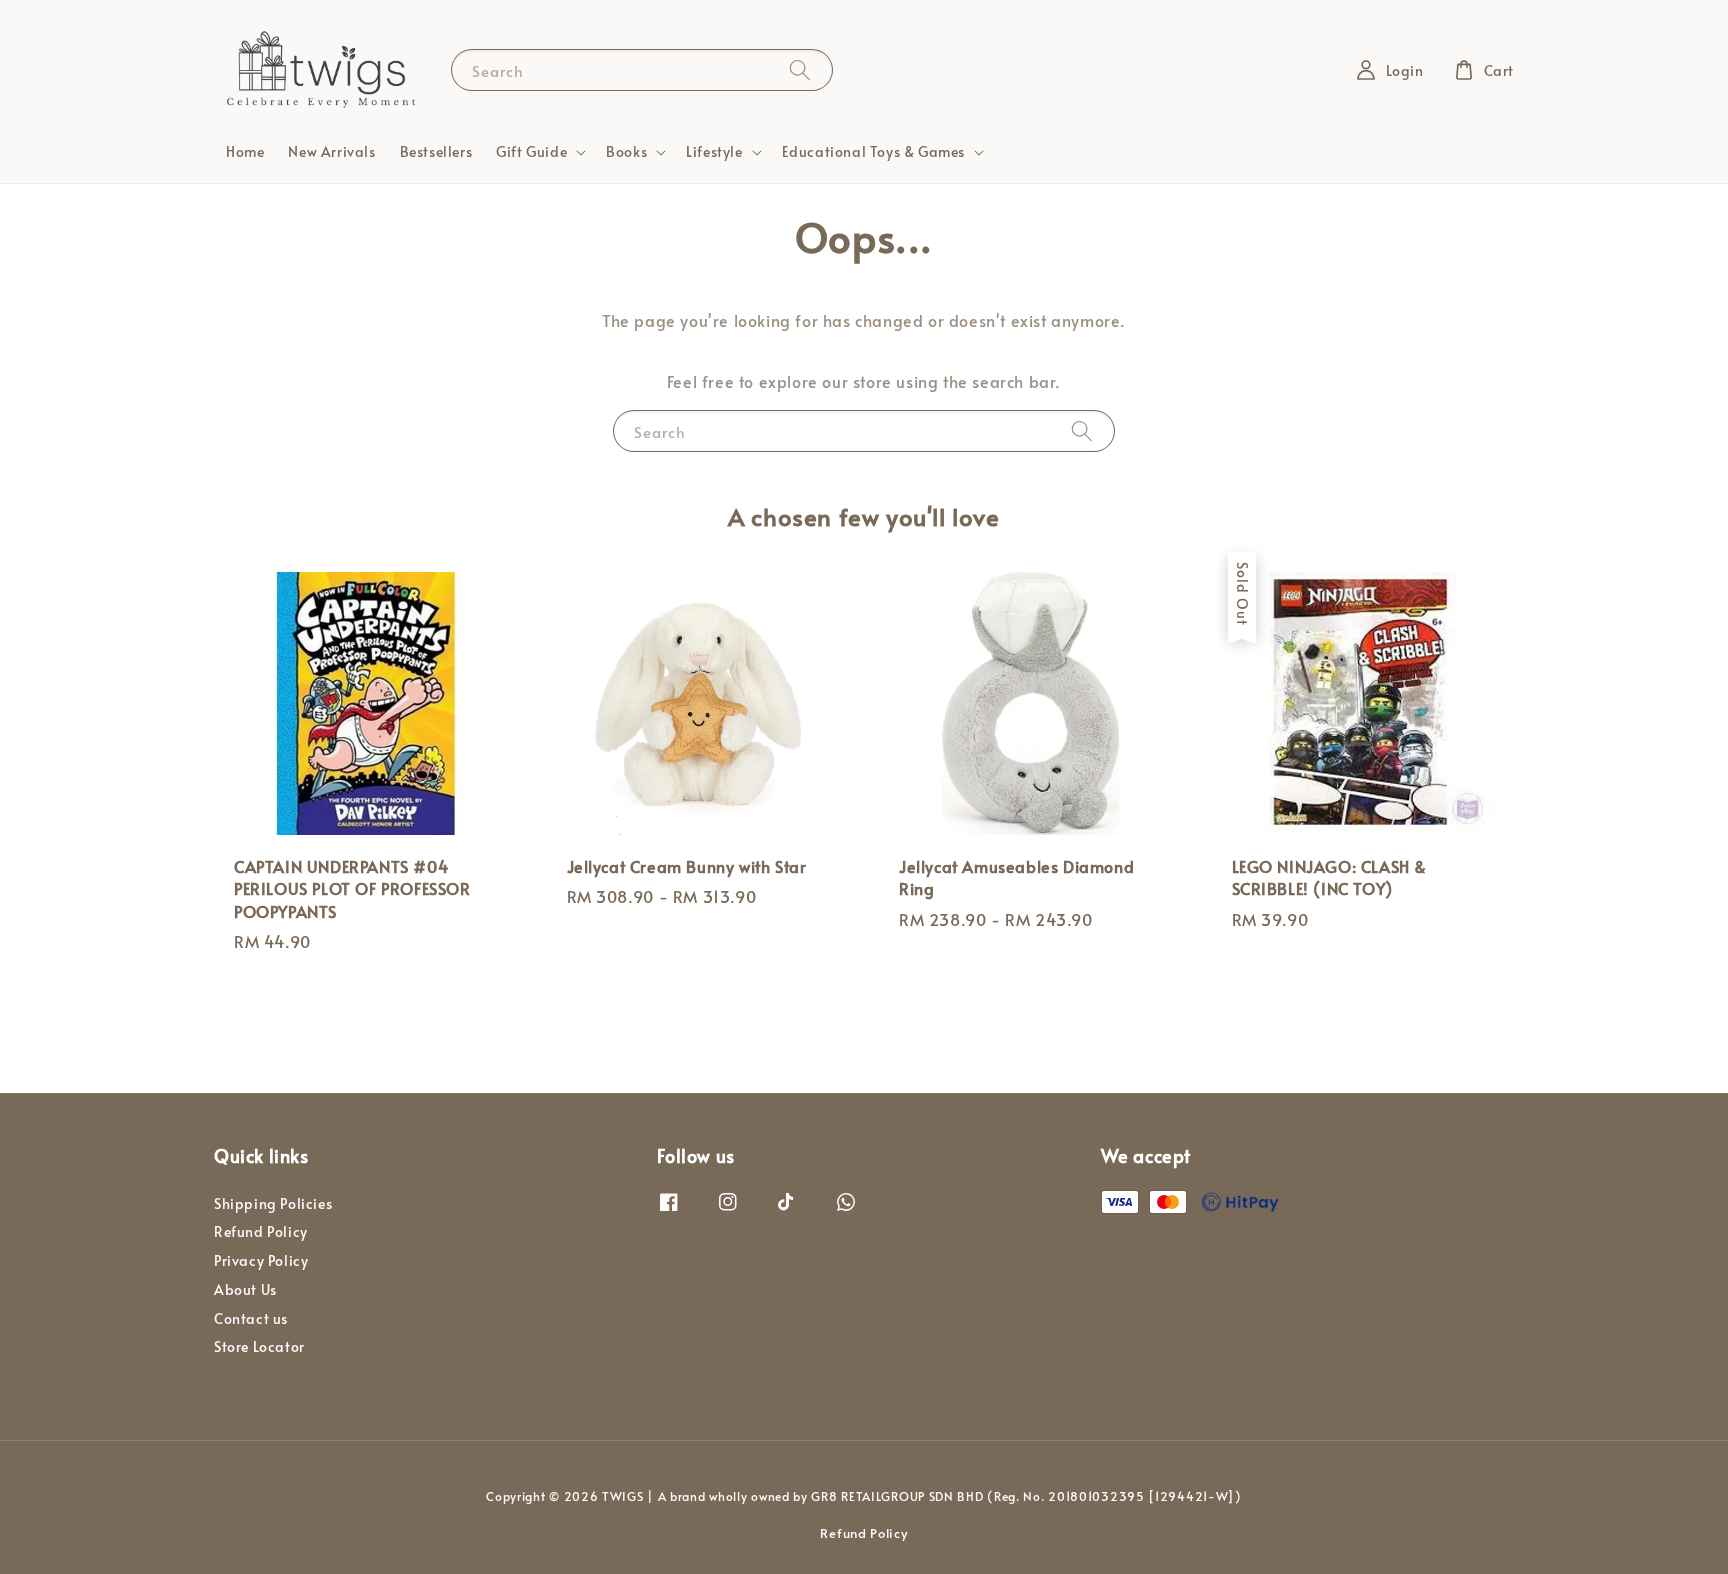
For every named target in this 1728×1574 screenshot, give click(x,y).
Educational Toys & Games (873, 152)
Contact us (251, 1318)
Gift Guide (531, 152)
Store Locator (259, 1346)
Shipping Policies (273, 1204)
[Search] (800, 69)
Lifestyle (714, 152)
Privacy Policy (261, 1260)
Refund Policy (261, 1231)
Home (245, 151)
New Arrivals (331, 151)
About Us (245, 1289)
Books (626, 152)
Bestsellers (436, 151)
